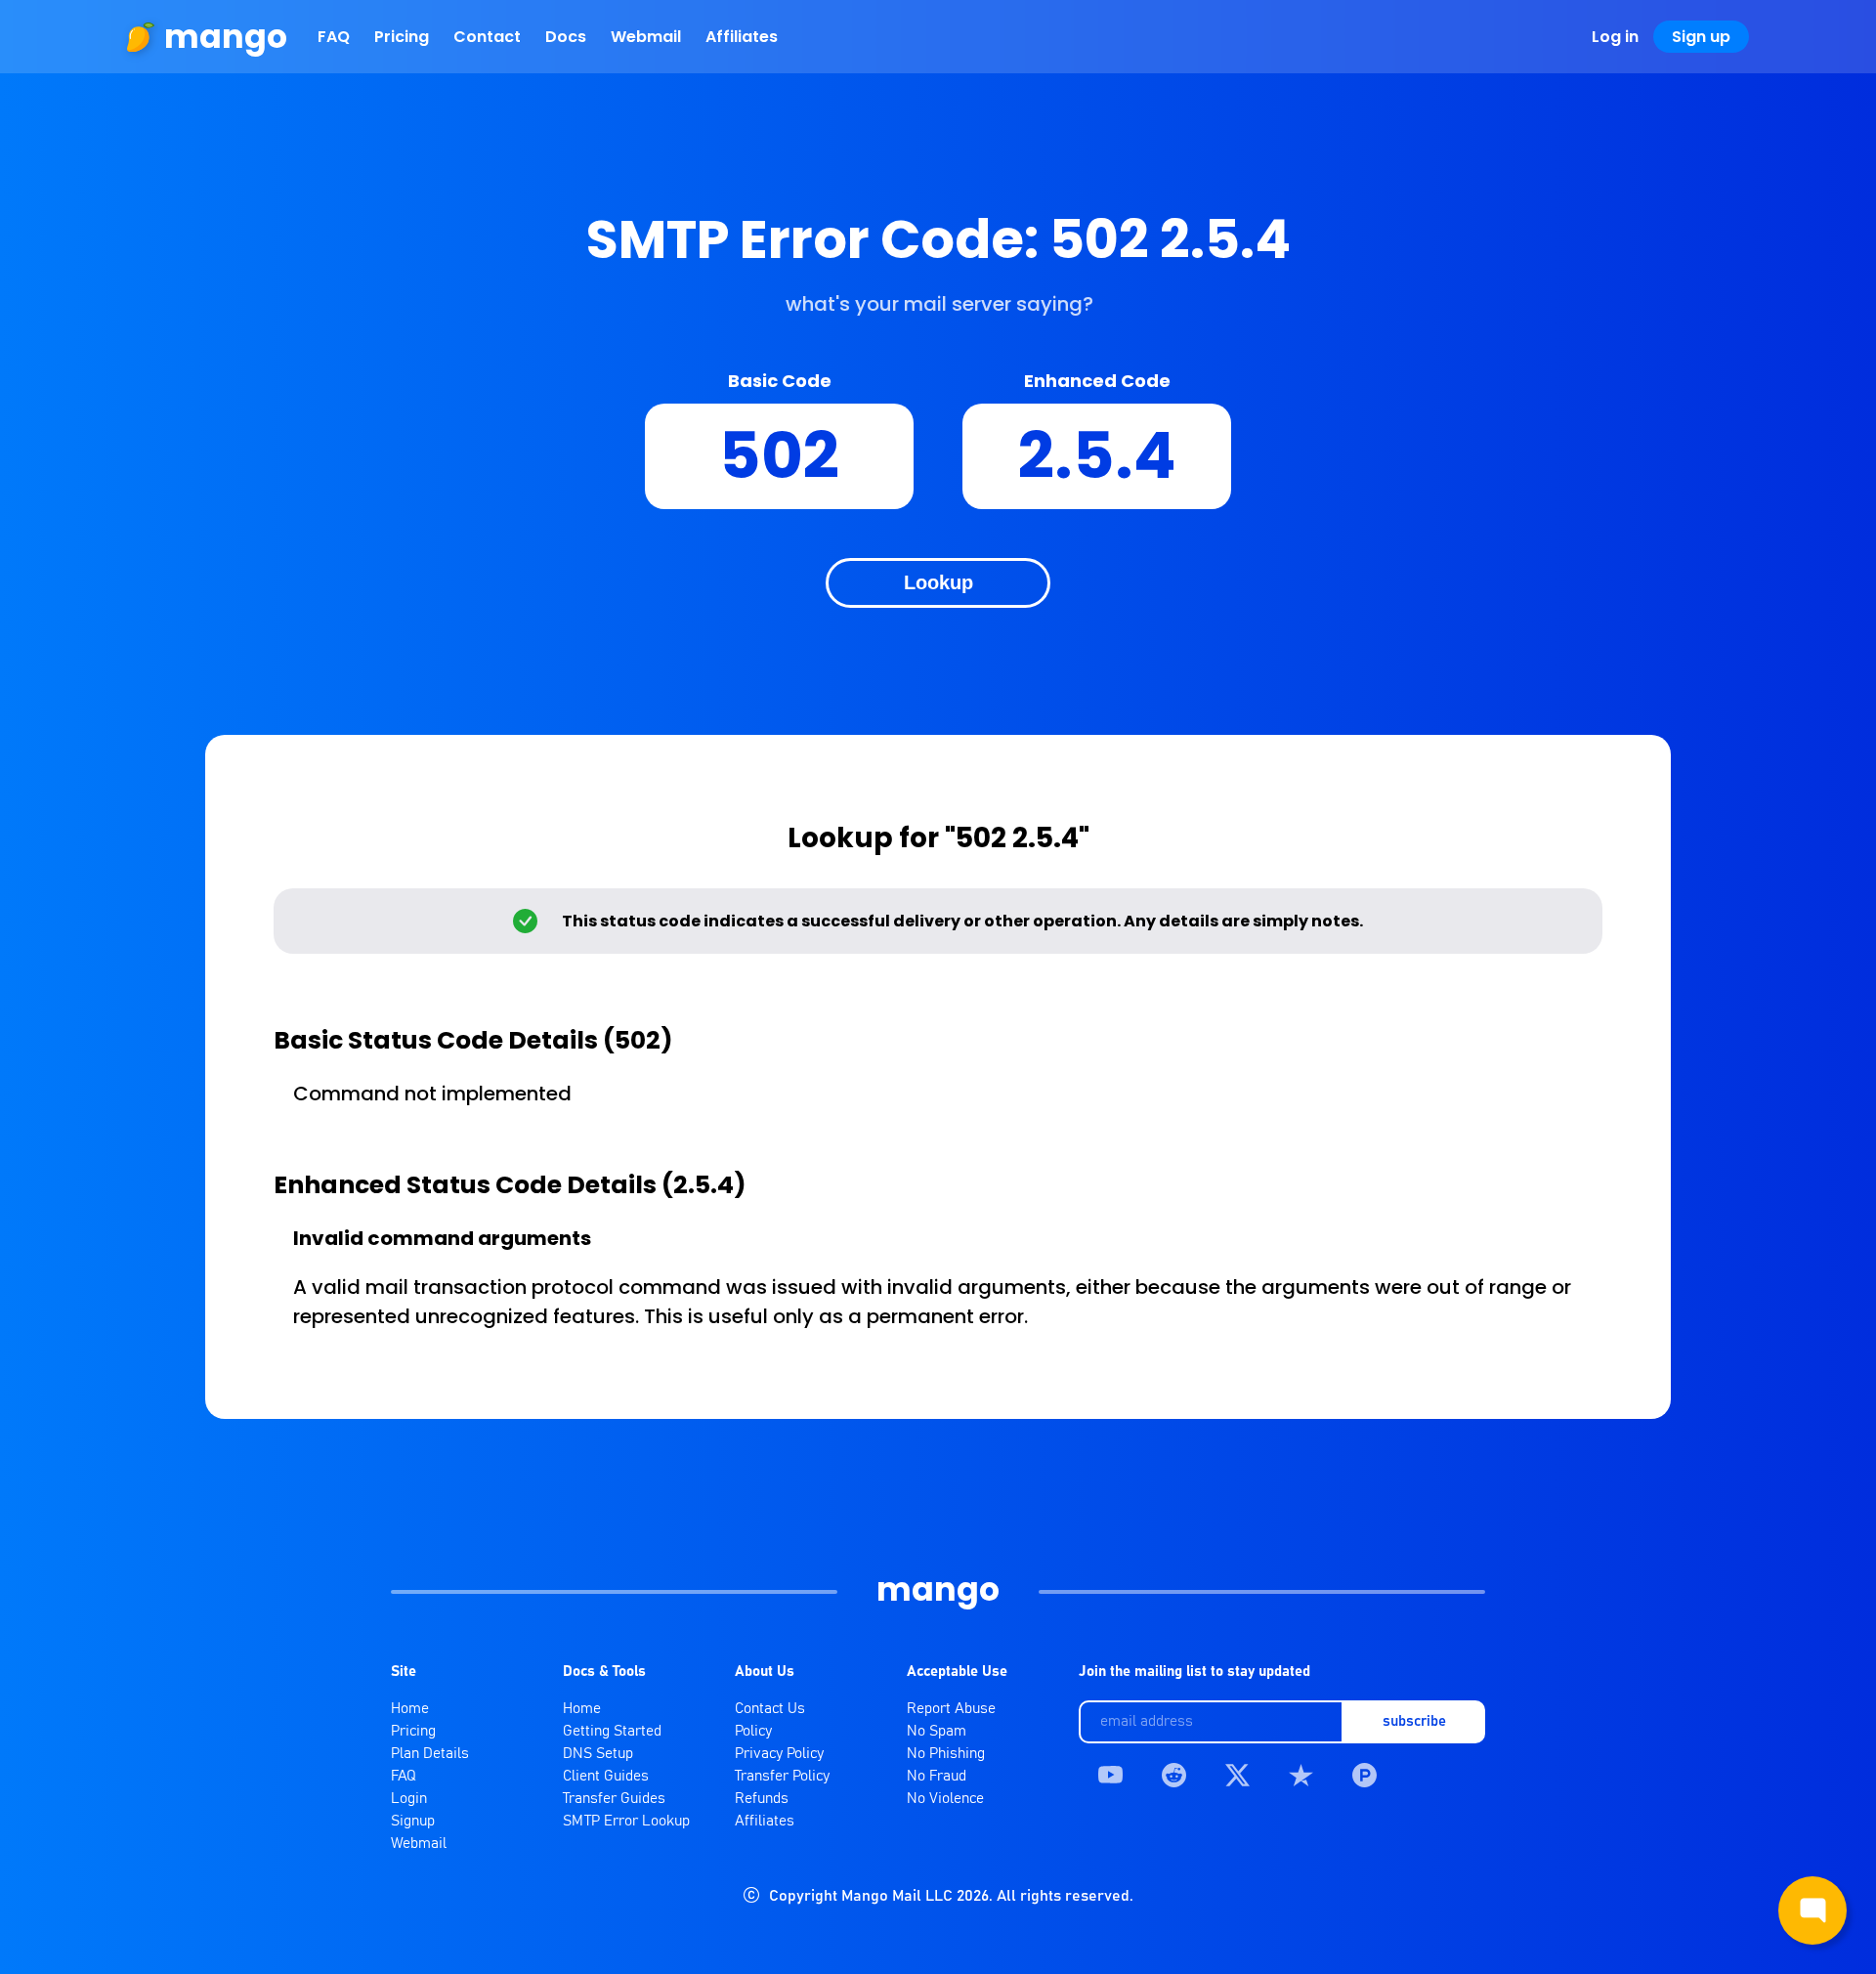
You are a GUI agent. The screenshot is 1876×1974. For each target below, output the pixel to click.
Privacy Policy (779, 1754)
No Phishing (946, 1754)
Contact (487, 37)
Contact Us (770, 1709)
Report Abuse (951, 1709)
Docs (566, 37)
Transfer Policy (782, 1776)
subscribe (1414, 1721)
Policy (753, 1731)
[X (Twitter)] (1237, 1775)
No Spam (937, 1731)
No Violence (945, 1799)
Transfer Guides (614, 1799)
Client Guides (606, 1776)
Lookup (938, 582)
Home (410, 1709)
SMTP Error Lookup (626, 1821)
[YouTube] (1110, 1775)
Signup (413, 1821)
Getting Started (612, 1731)
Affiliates (742, 37)
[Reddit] (1174, 1775)
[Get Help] (1812, 1910)
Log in (1615, 37)
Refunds (762, 1799)
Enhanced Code (1097, 381)
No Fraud (937, 1776)
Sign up (1701, 37)
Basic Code (780, 381)
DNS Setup (598, 1754)
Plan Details (430, 1754)
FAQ (334, 37)
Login (409, 1799)
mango (226, 37)
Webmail (646, 37)
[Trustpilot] (1301, 1775)
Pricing (402, 37)
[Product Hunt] (1364, 1775)
